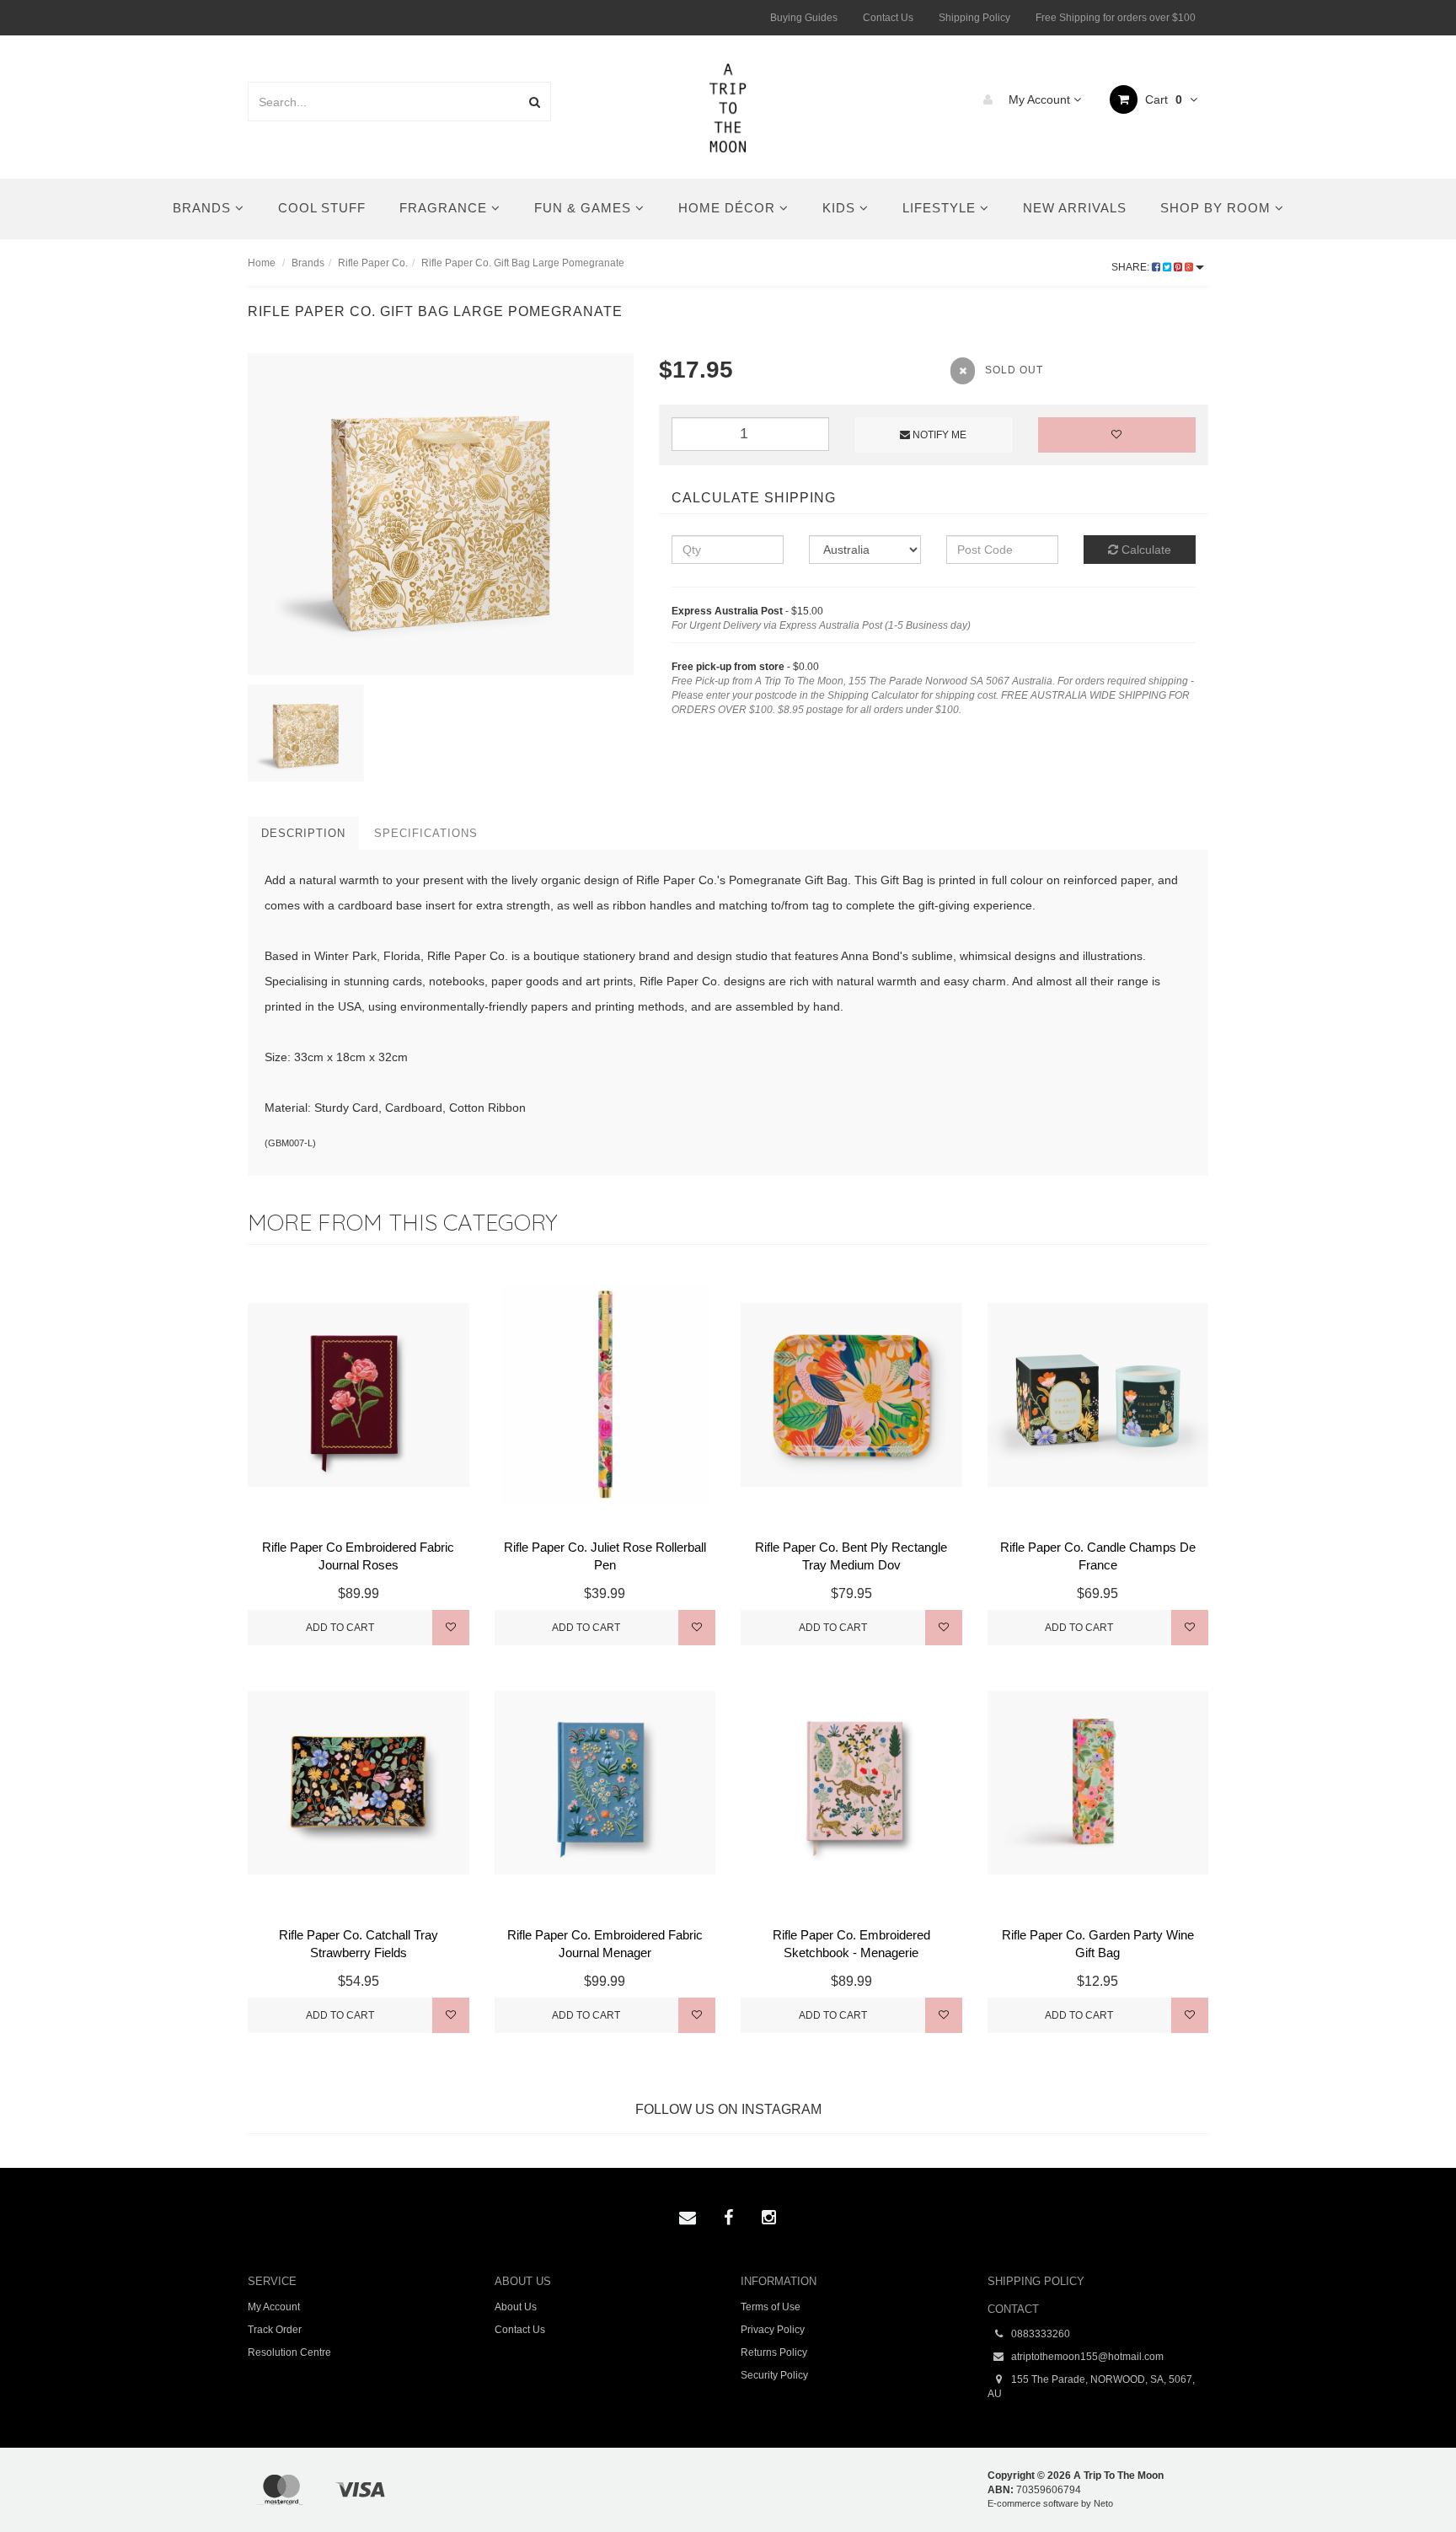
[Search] (535, 102)
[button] (1408, 2481)
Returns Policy (774, 2352)
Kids (841, 208)
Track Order (275, 2330)
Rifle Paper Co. (373, 263)
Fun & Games (585, 208)
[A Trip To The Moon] (728, 106)
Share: (1132, 267)
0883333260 (1039, 2334)
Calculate (1145, 550)
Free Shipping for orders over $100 (1116, 18)
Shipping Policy (974, 18)
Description (303, 833)
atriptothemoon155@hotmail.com (1086, 2357)
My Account (1039, 99)
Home (262, 263)
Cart (1162, 99)
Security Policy (774, 2375)
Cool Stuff (322, 208)
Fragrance (445, 208)
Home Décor (729, 208)
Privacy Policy (773, 2330)
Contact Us (888, 18)
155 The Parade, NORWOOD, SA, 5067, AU (1091, 2387)
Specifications (426, 833)
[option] (441, 514)
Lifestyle (941, 208)
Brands (204, 208)
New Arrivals (1075, 208)
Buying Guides (804, 18)
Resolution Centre (289, 2352)
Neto (1103, 2503)
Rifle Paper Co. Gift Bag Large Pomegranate (523, 263)
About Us (516, 2307)
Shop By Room (1218, 208)
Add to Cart (340, 1628)
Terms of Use (771, 2307)
